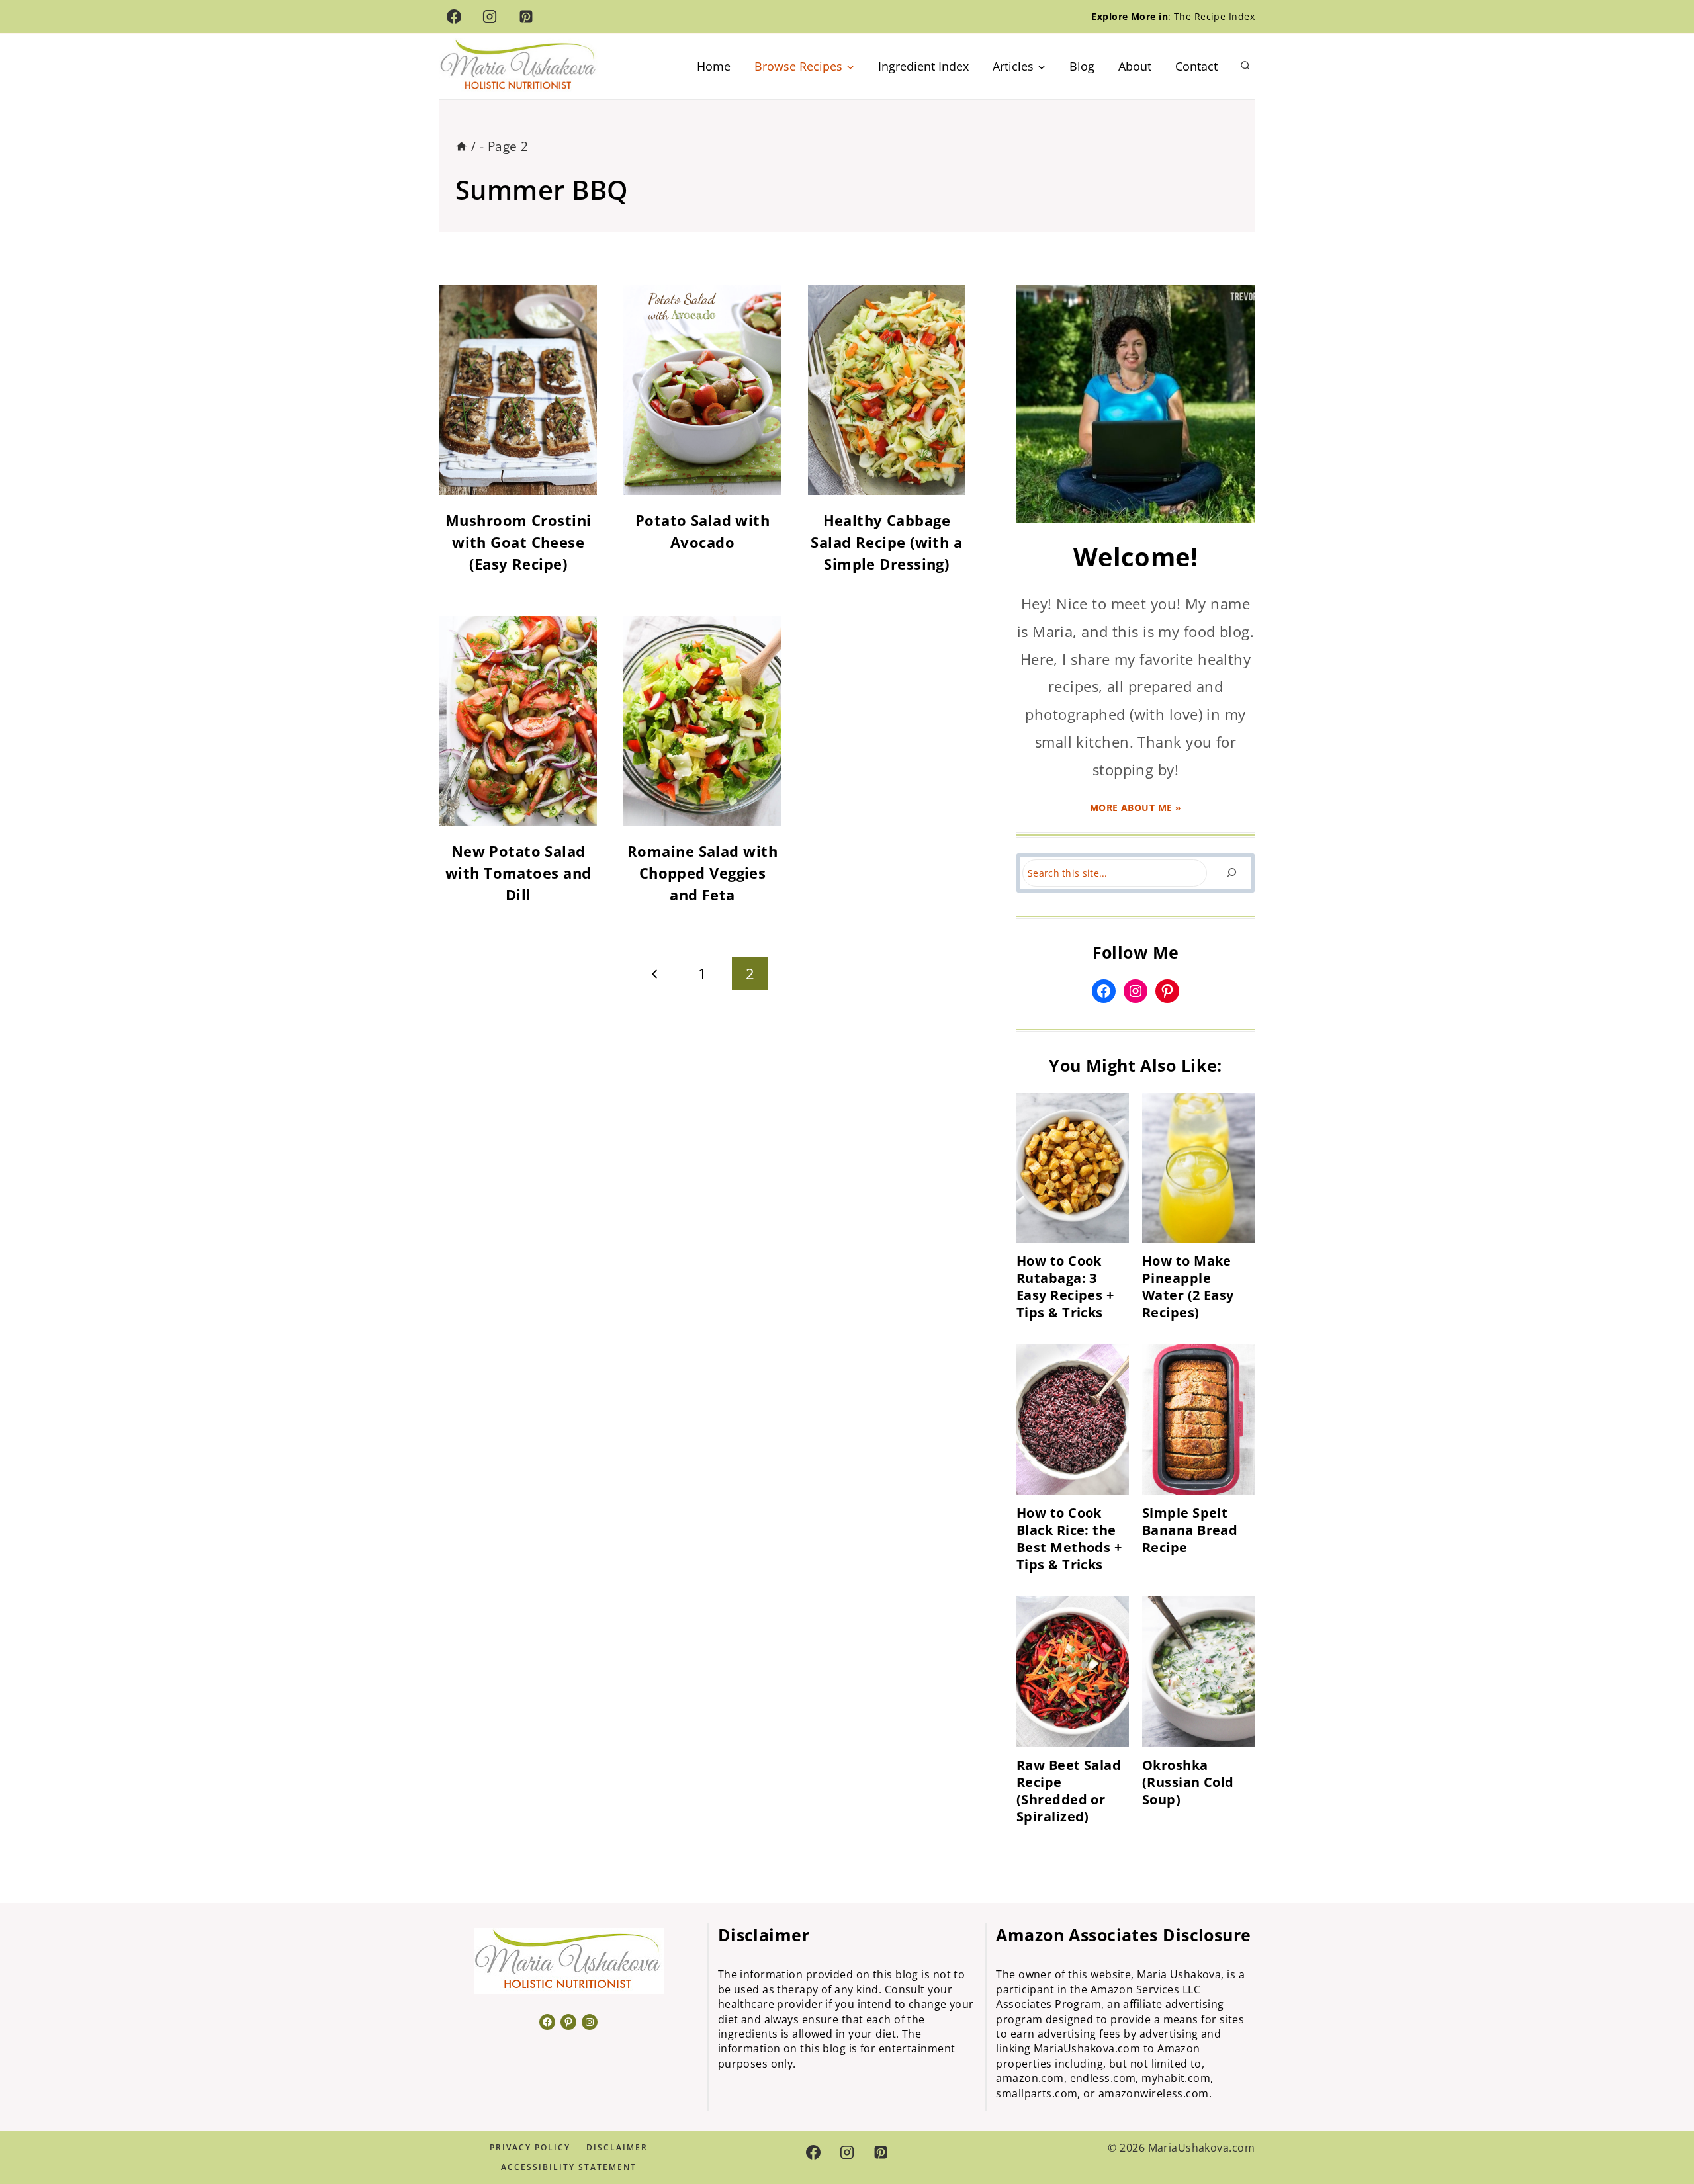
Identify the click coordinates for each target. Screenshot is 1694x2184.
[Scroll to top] (1660, 2130)
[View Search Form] (1245, 66)
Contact (1196, 66)
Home (714, 66)
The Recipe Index (1214, 16)
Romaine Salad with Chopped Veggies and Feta (702, 873)
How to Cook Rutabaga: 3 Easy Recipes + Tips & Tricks (1065, 1287)
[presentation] (1073, 1168)
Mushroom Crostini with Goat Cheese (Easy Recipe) (518, 542)
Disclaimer (617, 2147)
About (1135, 66)
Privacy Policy (530, 2147)
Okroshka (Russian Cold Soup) (1188, 1782)
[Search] (1231, 873)
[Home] (462, 146)
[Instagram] (490, 17)
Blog (1082, 66)
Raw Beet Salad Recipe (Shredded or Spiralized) (1069, 1791)
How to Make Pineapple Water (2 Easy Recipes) (1188, 1287)
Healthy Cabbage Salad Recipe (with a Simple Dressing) (886, 542)
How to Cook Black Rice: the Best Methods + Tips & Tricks (1069, 1539)
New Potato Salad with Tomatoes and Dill (518, 873)
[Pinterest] (526, 17)
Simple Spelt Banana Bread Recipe (1190, 1530)
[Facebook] (454, 17)
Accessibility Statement (569, 2167)
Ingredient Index (923, 66)
